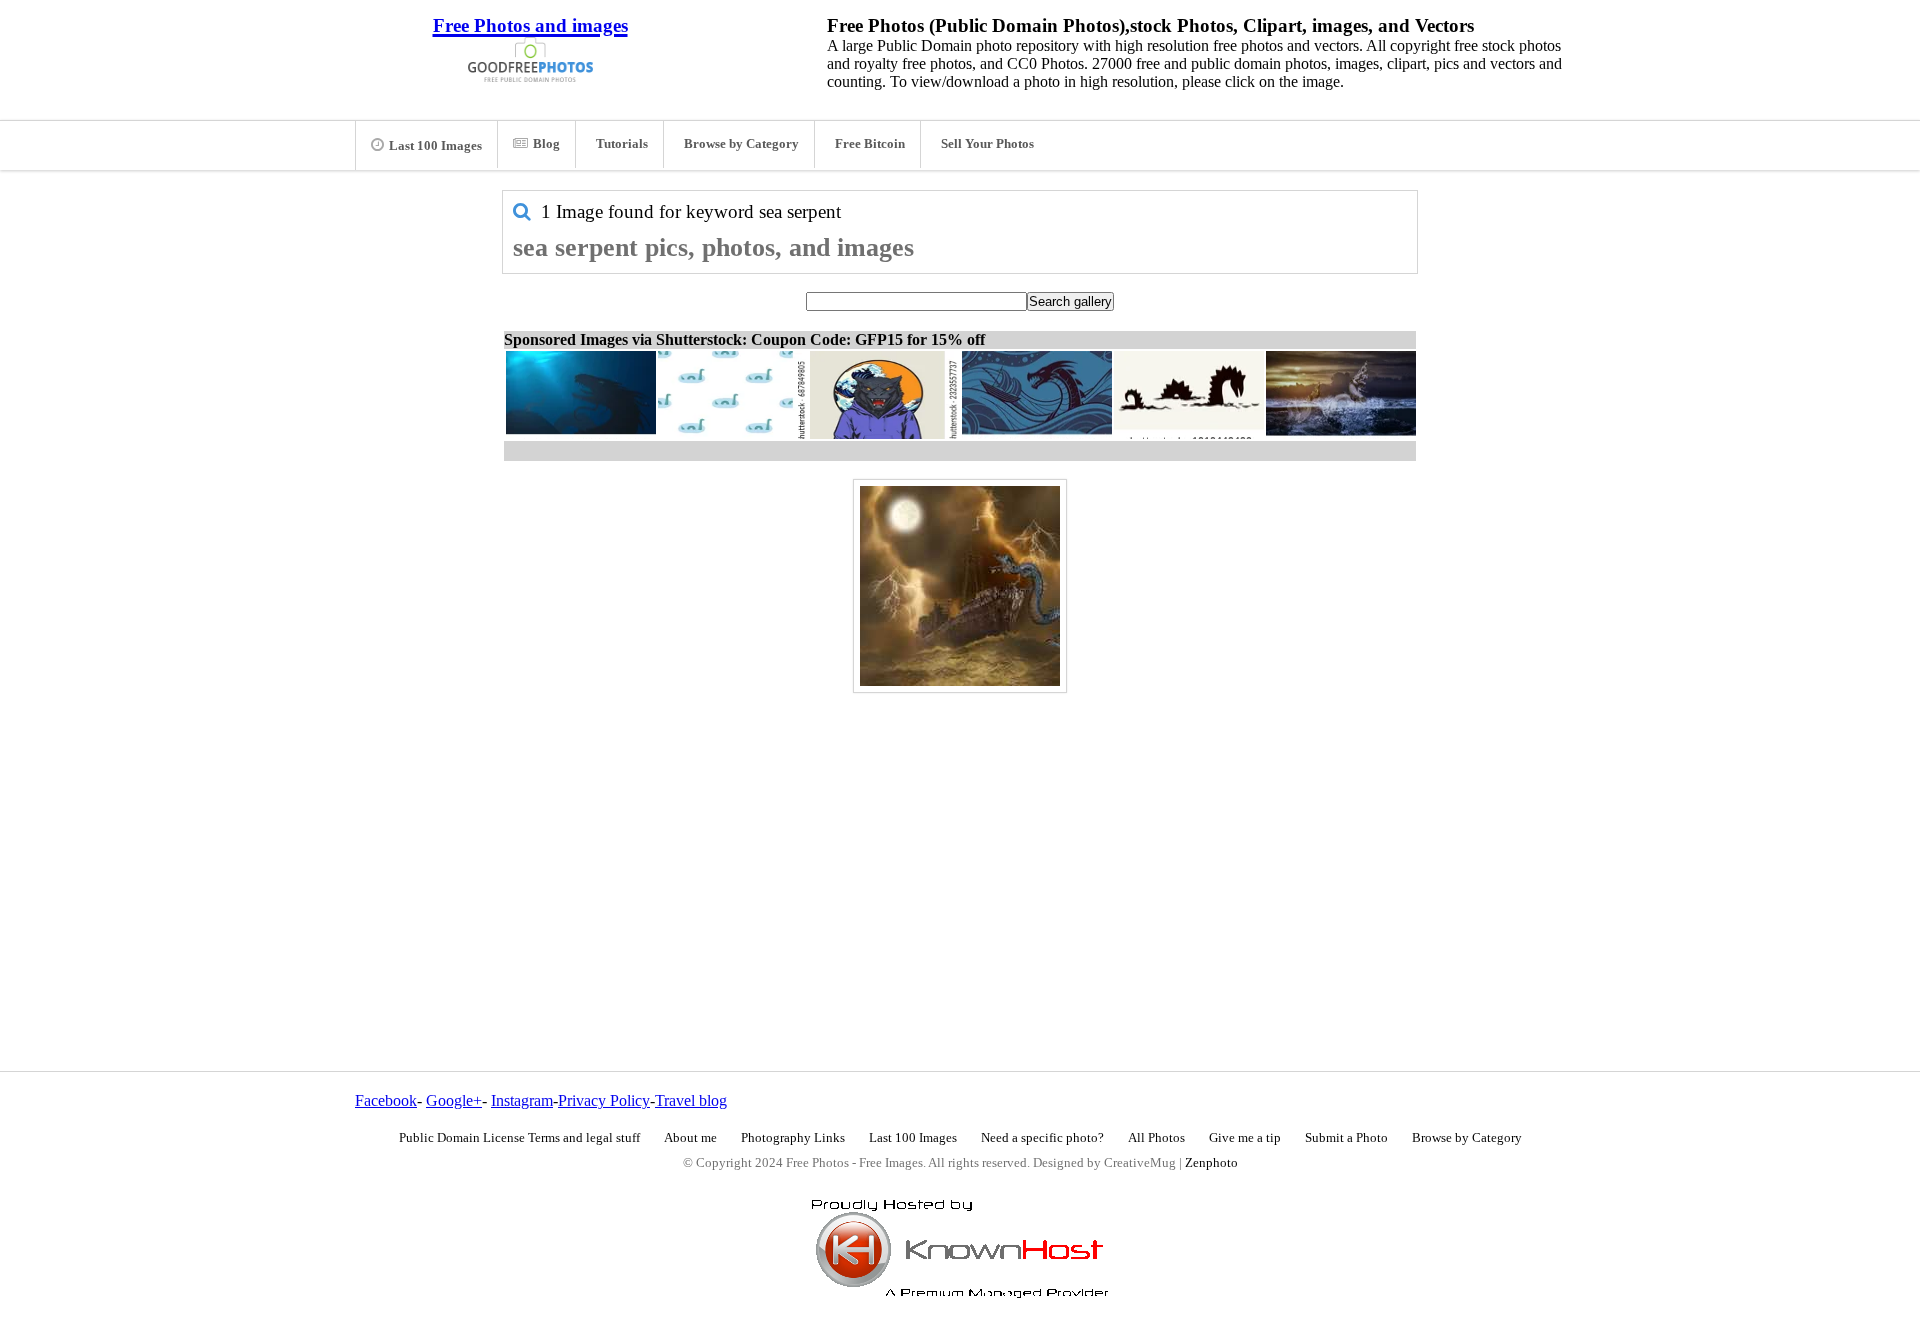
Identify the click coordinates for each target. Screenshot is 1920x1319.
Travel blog (691, 1100)
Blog (546, 144)
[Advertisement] (960, 839)
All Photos (1156, 1138)
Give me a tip (1245, 1138)
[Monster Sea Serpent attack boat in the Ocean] (960, 586)
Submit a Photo (1346, 1138)
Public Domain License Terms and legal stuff (519, 1138)
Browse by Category (741, 144)
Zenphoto (1211, 1163)
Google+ (454, 1100)
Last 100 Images (435, 146)
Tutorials (622, 144)
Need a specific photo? (1042, 1138)
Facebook (386, 1100)
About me (690, 1138)
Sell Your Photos (987, 144)
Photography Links (793, 1138)
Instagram (522, 1100)
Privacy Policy (604, 1100)
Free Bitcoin (870, 144)
